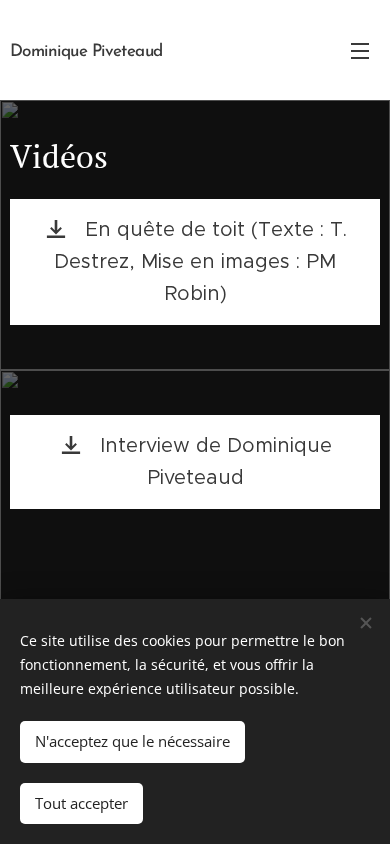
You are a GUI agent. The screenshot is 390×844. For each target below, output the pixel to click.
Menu (360, 50)
